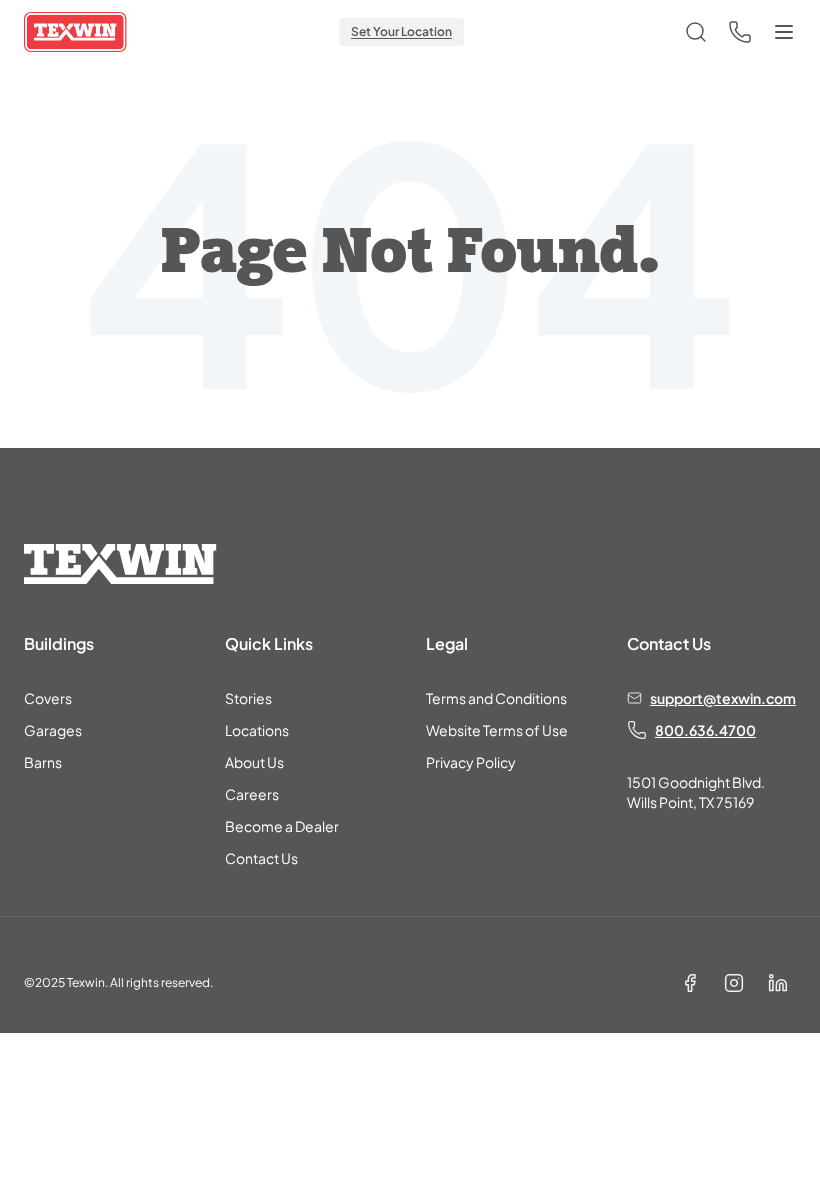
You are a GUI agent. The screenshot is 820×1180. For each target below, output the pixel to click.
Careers (252, 794)
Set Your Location (401, 31)
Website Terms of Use (497, 730)
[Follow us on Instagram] (734, 983)
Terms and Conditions (496, 698)
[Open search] (696, 32)
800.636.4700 (705, 730)
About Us (254, 762)
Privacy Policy (471, 762)
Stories (248, 698)
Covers (48, 698)
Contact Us (261, 858)
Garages (53, 730)
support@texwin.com (723, 698)
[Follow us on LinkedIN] (778, 983)
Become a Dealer (282, 826)
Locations (257, 730)
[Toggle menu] (784, 32)
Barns (43, 762)
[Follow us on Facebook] (690, 983)
